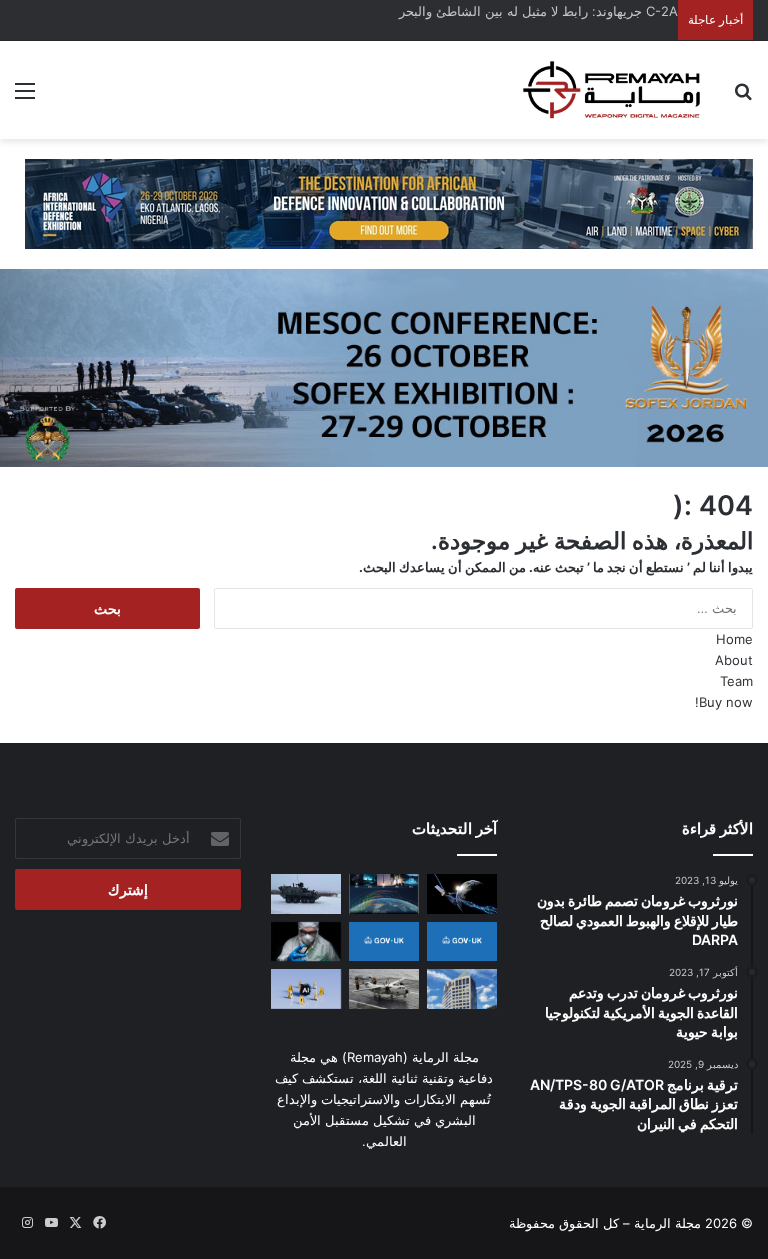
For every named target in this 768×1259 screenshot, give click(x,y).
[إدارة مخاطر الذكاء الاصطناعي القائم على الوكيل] (306, 988)
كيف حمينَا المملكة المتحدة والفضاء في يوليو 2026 (538, 11)
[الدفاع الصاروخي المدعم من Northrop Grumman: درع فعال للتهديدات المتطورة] (384, 893)
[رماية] (612, 90)
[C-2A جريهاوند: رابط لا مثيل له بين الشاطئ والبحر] (384, 988)
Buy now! (724, 702)
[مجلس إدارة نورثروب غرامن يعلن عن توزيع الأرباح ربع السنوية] (462, 988)
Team (736, 681)
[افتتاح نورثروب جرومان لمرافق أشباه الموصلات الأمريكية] (306, 941)
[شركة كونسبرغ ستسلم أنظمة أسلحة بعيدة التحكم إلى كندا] (306, 893)
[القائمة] (25, 97)
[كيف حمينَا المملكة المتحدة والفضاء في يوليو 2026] (384, 941)
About (734, 660)
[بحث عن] (743, 97)
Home (734, 639)
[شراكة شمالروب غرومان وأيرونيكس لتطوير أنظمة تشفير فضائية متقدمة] (462, 893)
